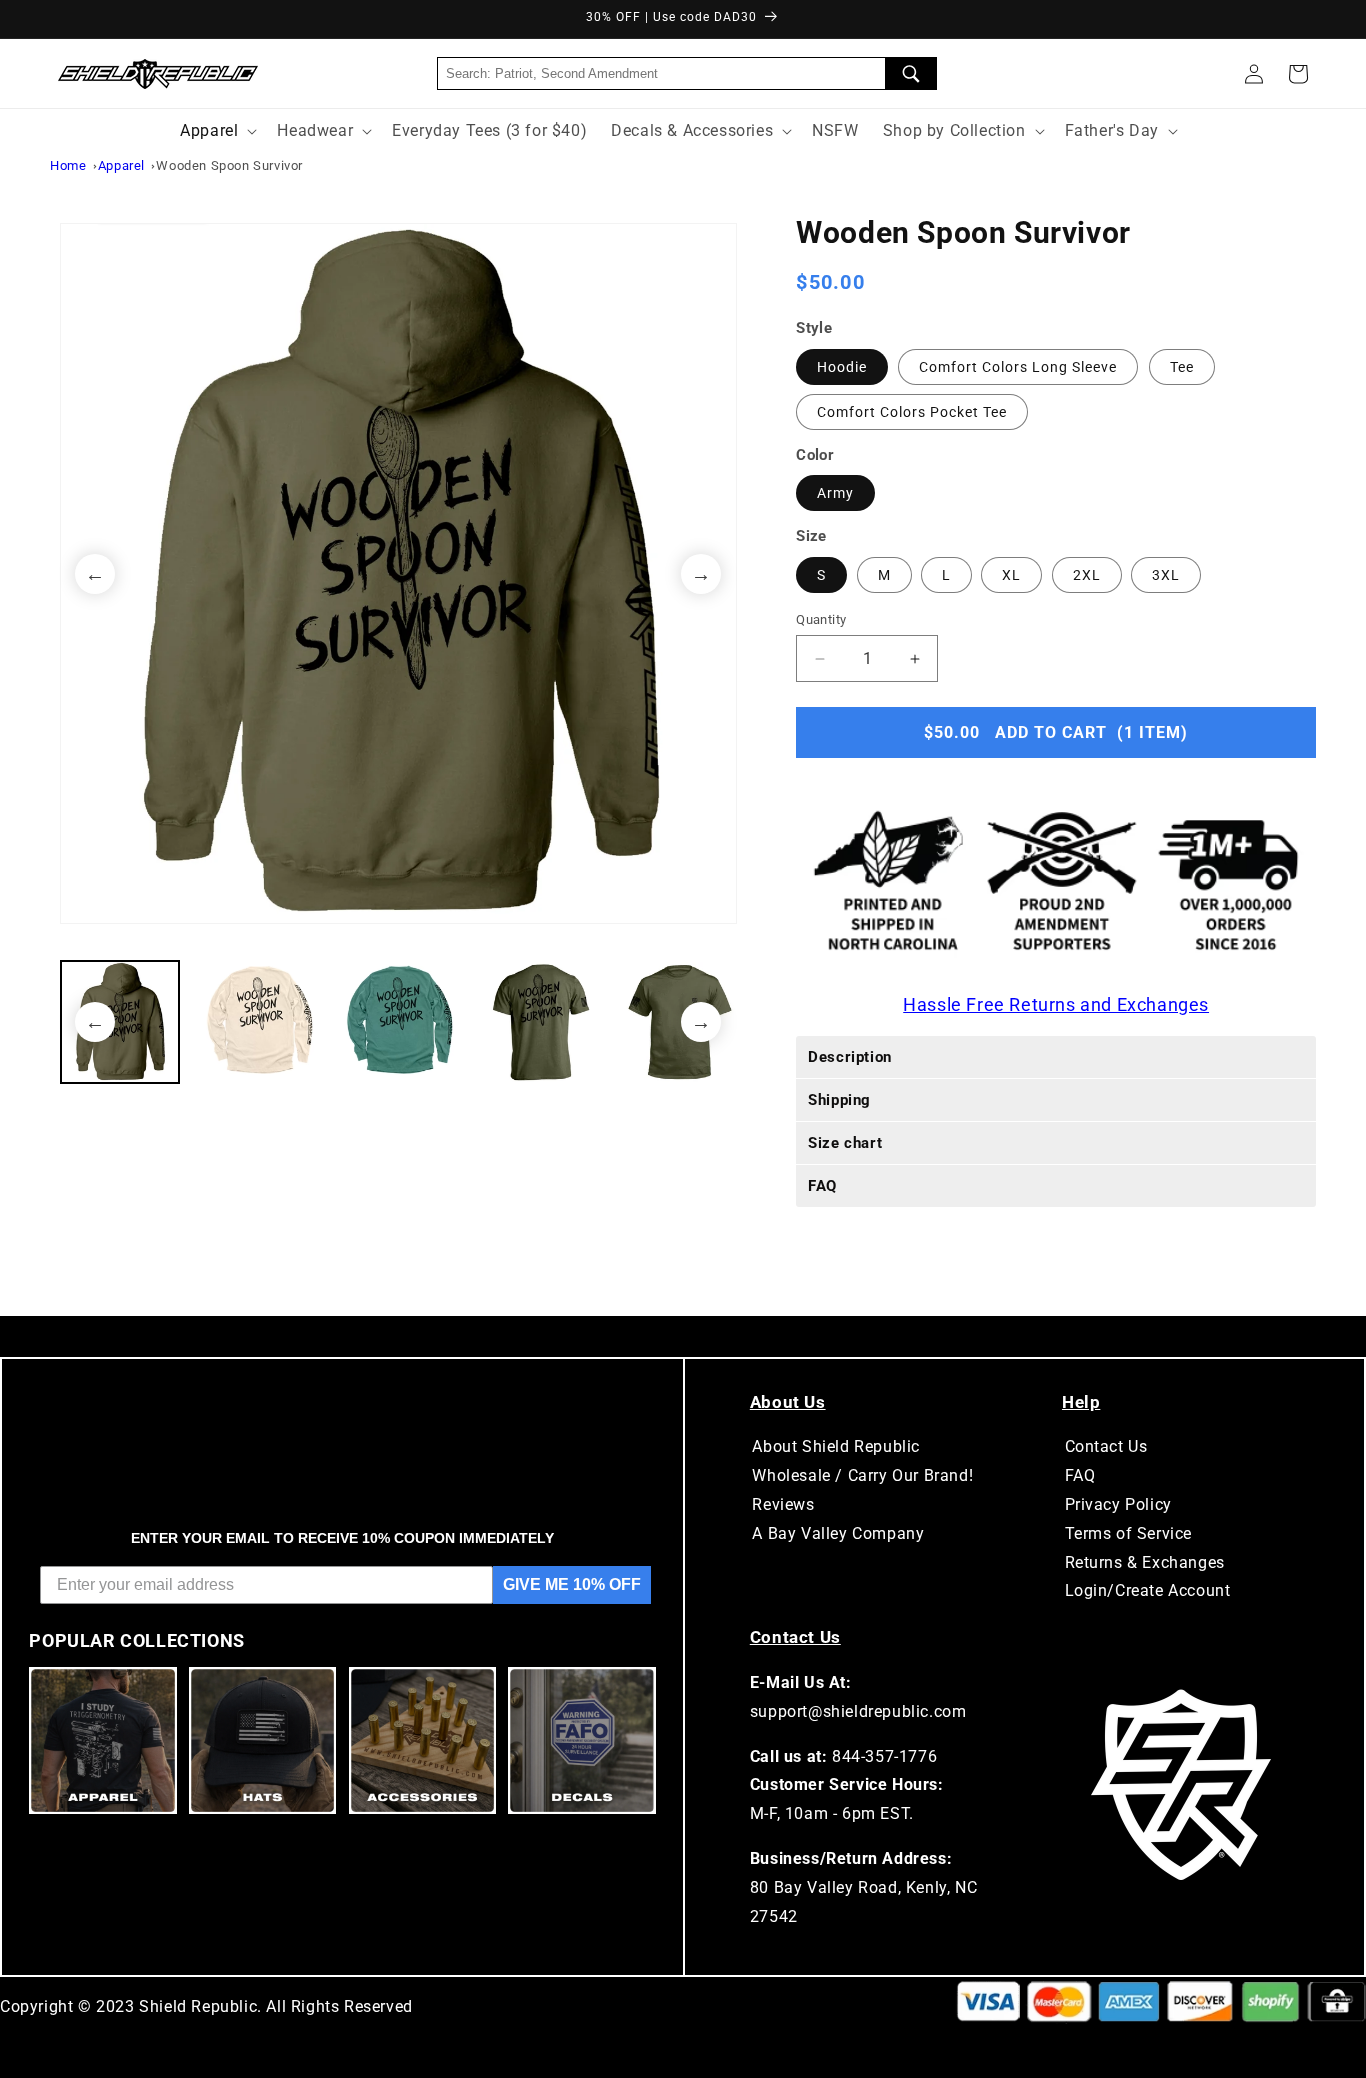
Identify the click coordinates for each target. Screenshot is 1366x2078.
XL (1011, 575)
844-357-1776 (884, 1756)
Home (68, 165)
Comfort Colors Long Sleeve (1018, 367)
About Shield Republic (836, 1446)
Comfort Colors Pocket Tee (912, 412)
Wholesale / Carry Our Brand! (862, 1475)
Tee (1182, 367)
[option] (398, 573)
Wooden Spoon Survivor (229, 165)
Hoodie (842, 367)
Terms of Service (1129, 1533)
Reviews (783, 1504)
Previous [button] (95, 574)
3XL (1166, 575)
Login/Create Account (1148, 1590)
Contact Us (1106, 1446)
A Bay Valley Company (838, 1533)
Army (835, 493)
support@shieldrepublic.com (858, 1711)
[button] (1298, 74)
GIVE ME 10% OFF (572, 1584)
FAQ (1080, 1475)
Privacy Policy (1118, 1504)
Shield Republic (198, 2006)
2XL (1087, 575)
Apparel (121, 165)
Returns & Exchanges (1145, 1562)
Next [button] (701, 574)
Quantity (821, 619)
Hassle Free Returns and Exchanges (1056, 1004)
